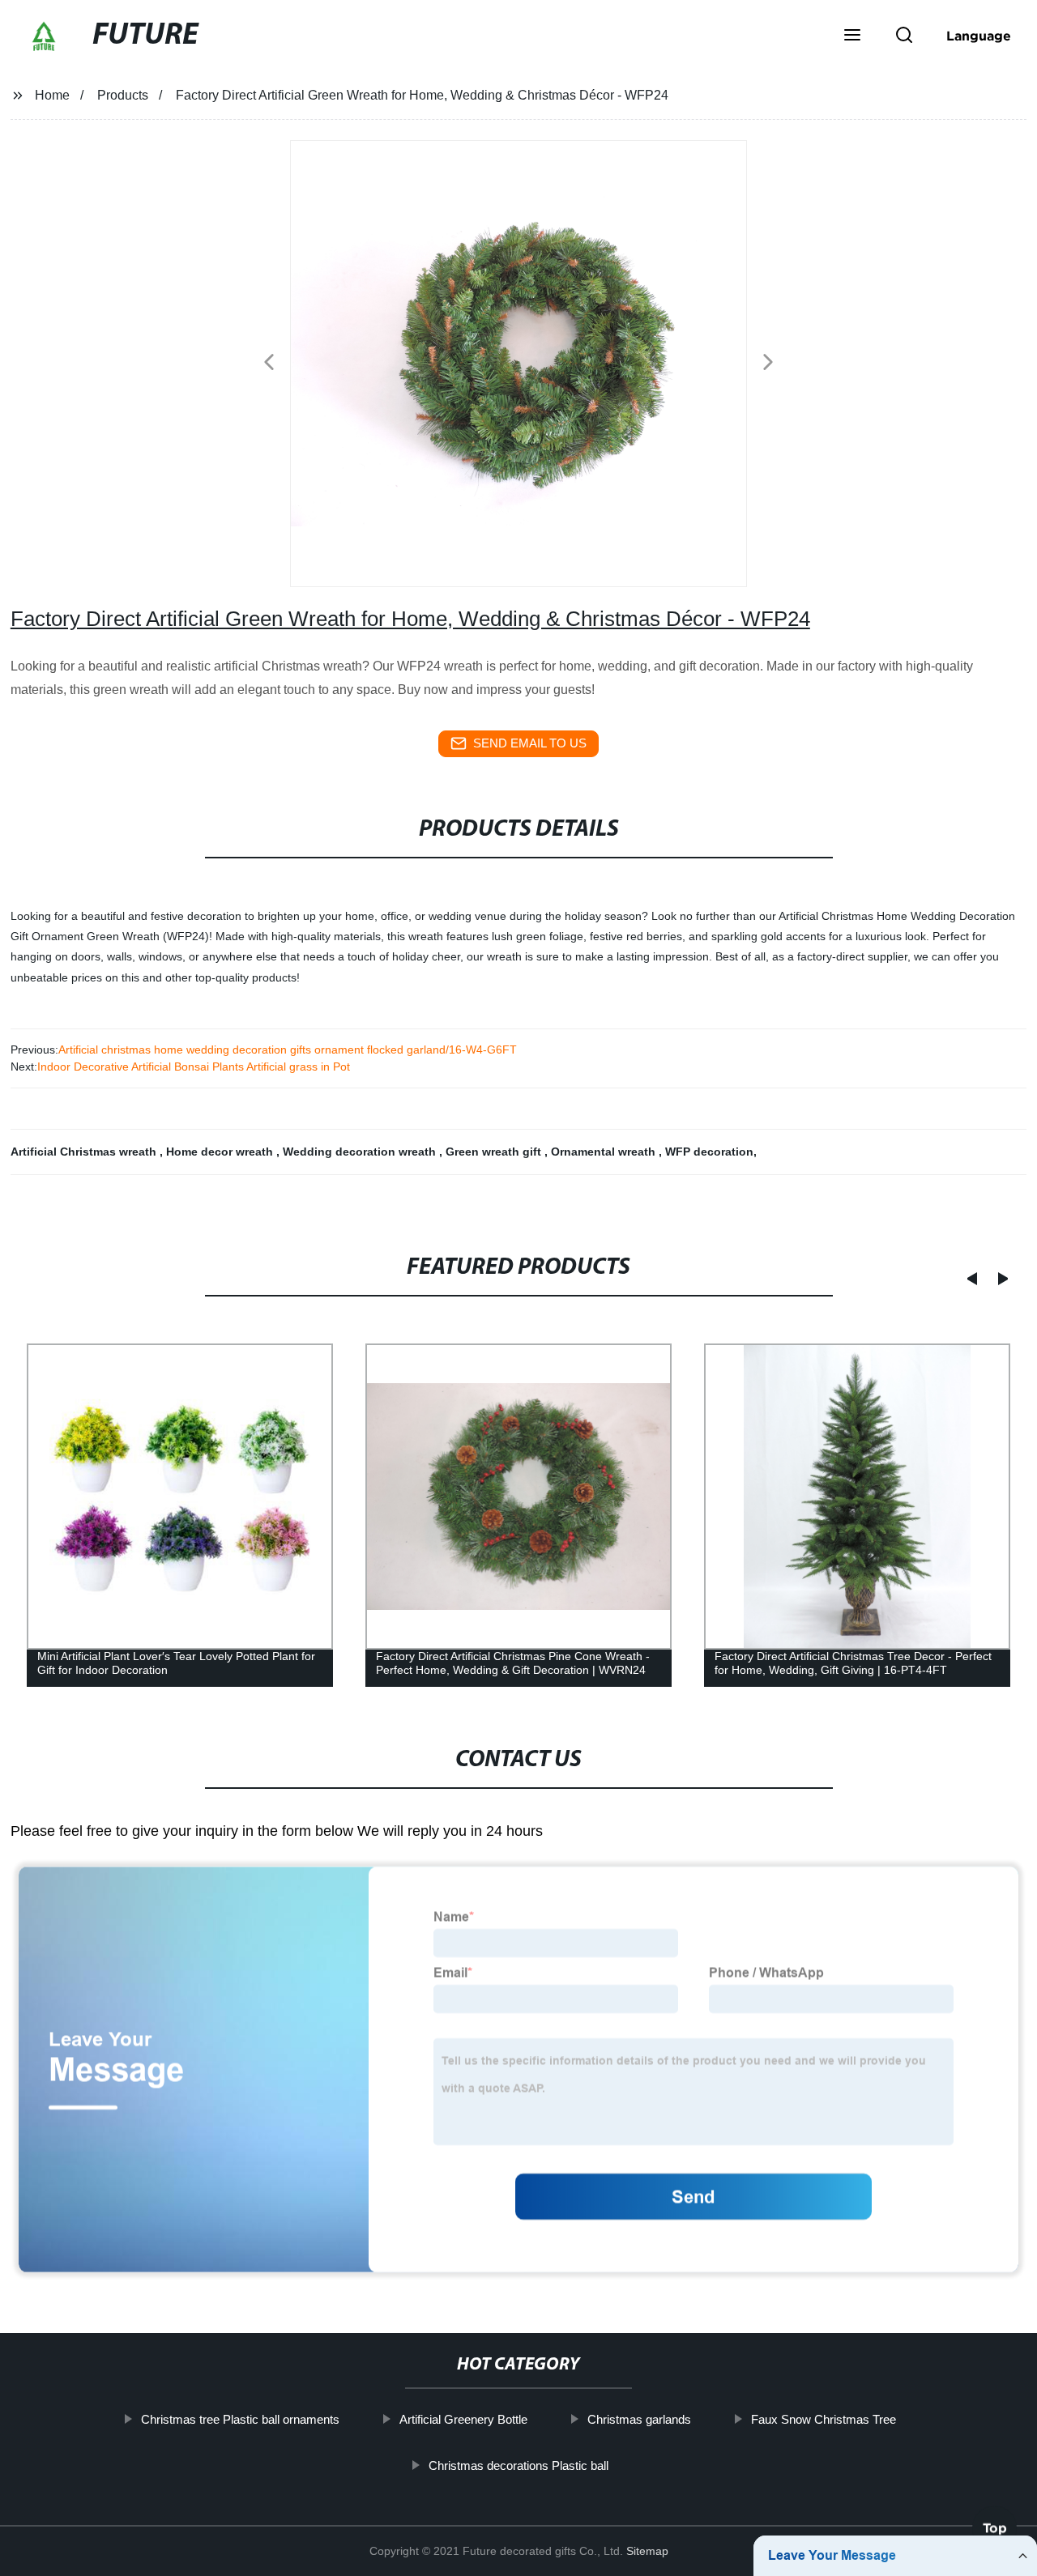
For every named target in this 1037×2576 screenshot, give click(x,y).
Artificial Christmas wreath (85, 1152)
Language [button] (979, 36)
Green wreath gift (495, 1152)
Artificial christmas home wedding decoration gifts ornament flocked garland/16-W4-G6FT (288, 1050)
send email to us (530, 743)
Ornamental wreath (605, 1152)
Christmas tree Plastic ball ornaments (240, 2419)
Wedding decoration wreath (361, 1152)
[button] (852, 36)
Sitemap (647, 2551)
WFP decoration (709, 1152)
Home (52, 95)
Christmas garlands (639, 2419)
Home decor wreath (221, 1152)
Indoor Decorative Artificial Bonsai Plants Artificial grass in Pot (194, 1067)
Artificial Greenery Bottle (463, 2419)
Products (123, 95)
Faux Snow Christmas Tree (824, 2419)
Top (995, 2530)
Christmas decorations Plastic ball (518, 2465)
